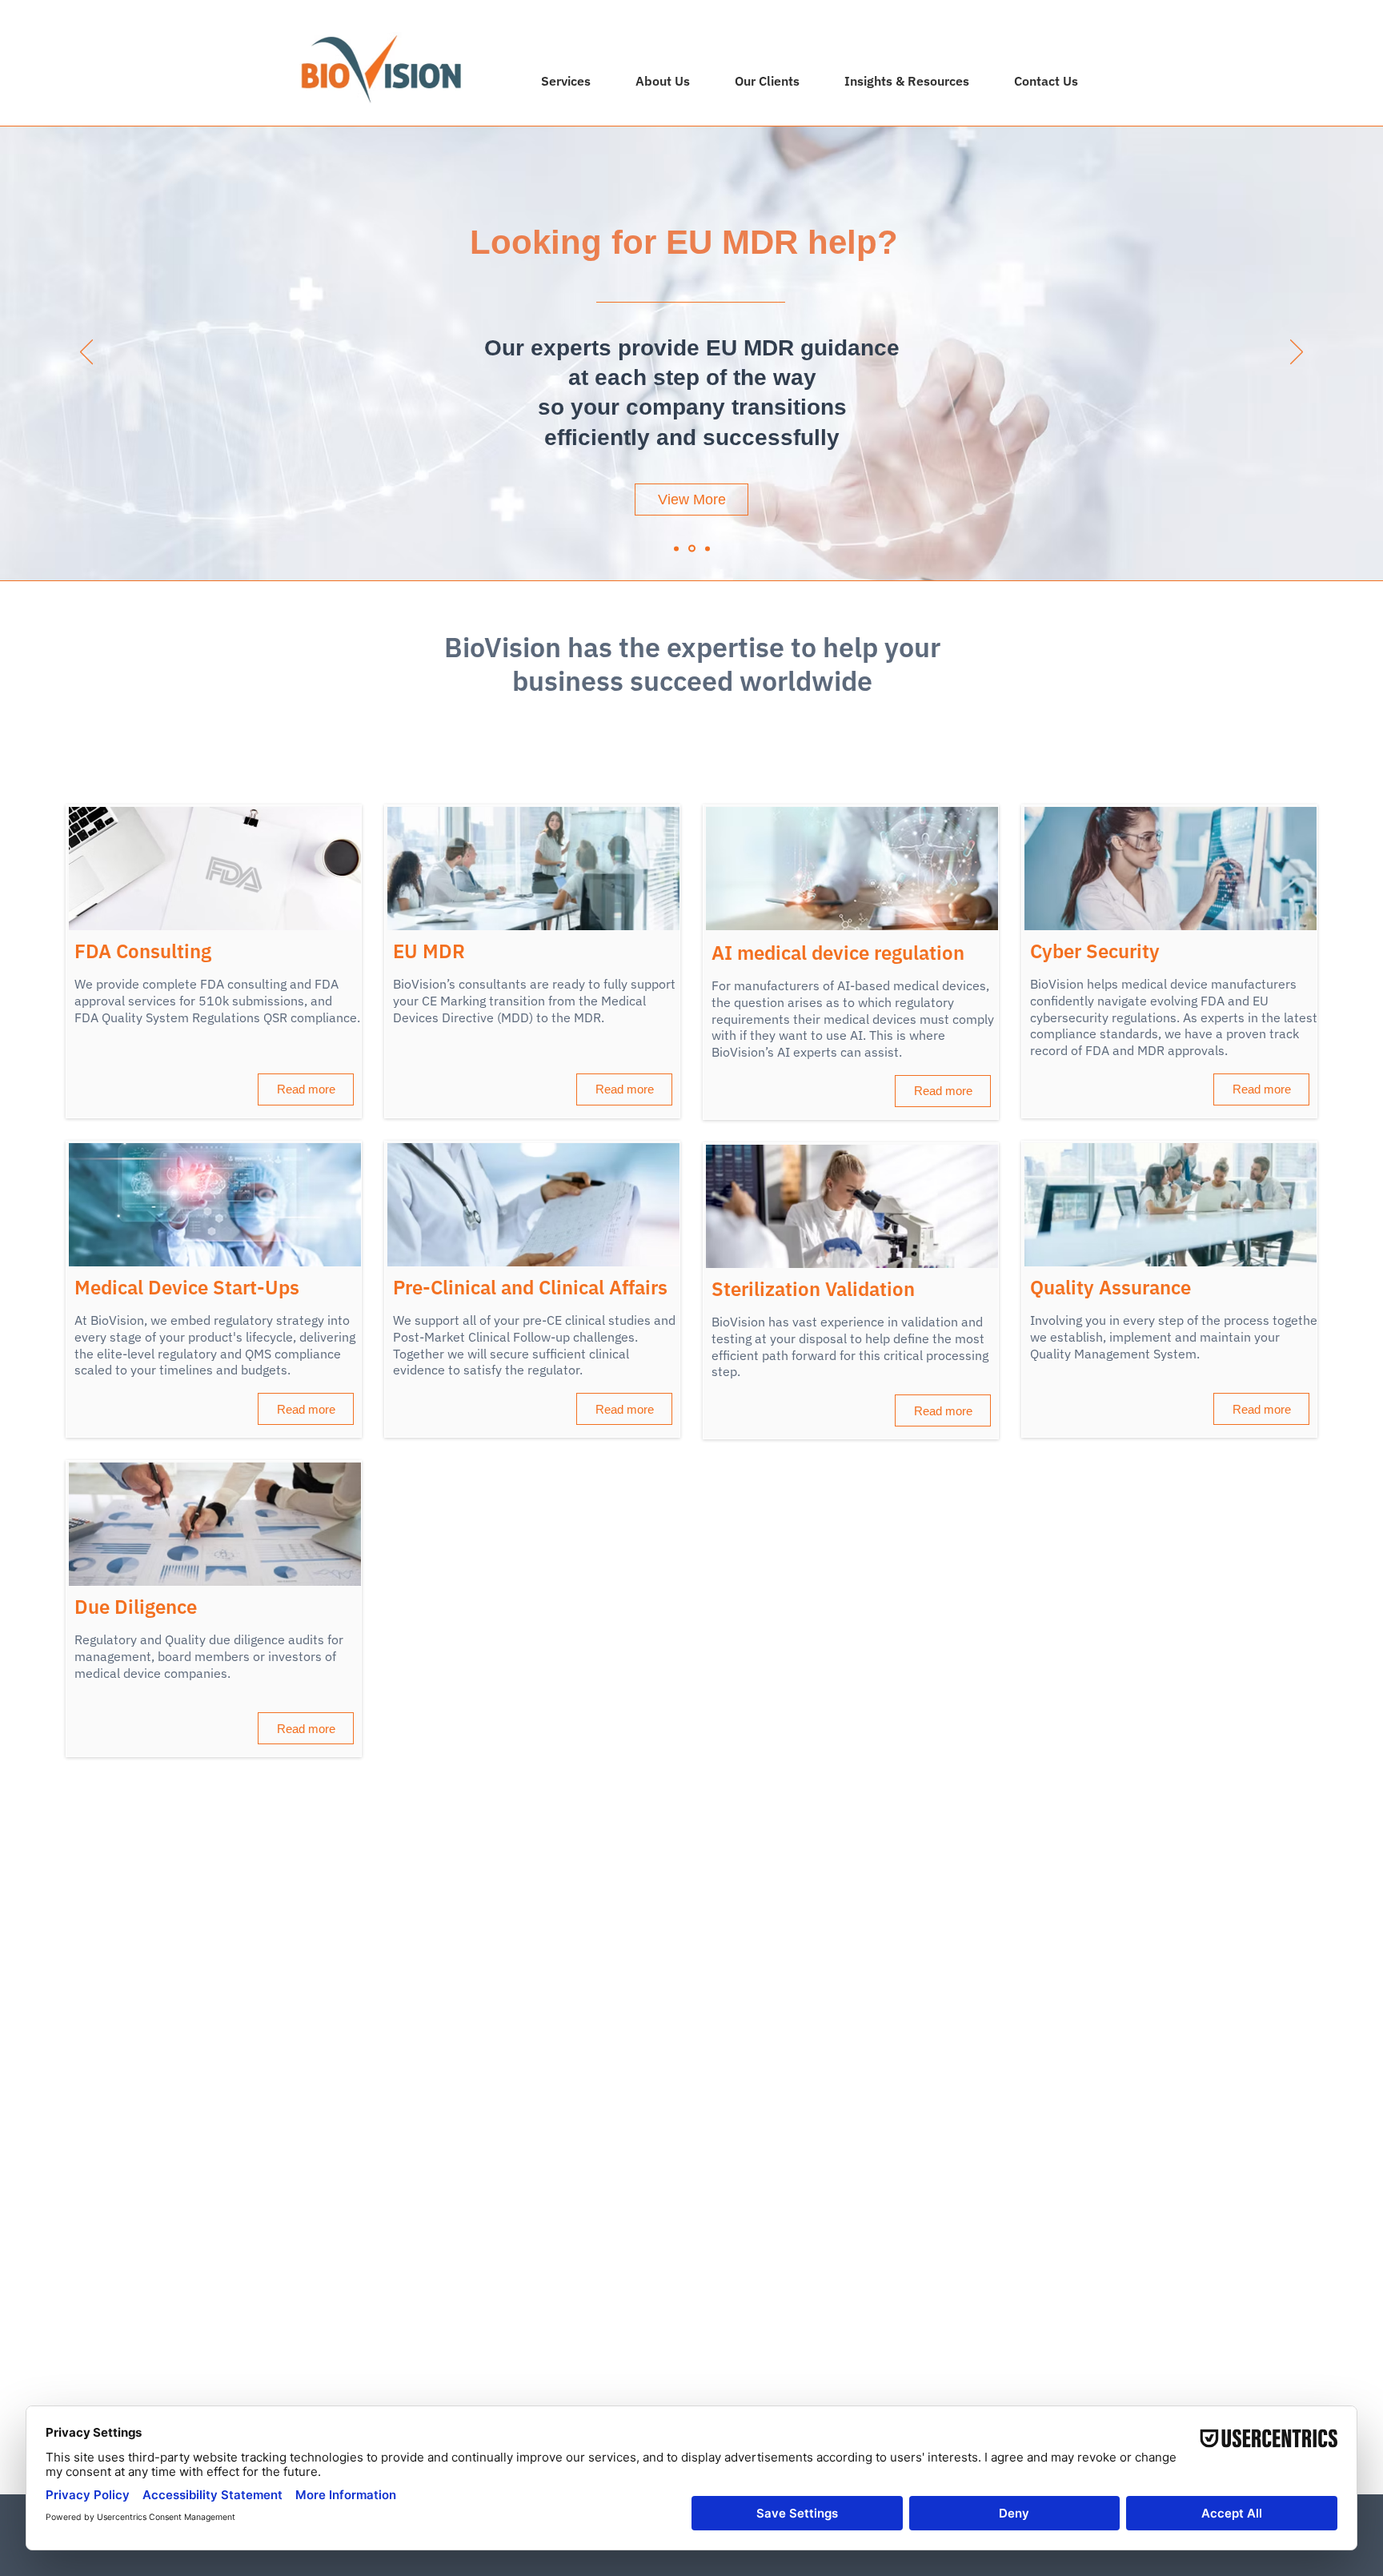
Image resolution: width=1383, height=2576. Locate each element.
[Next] (1297, 353)
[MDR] (692, 549)
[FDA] (708, 548)
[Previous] (86, 353)
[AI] (676, 548)
